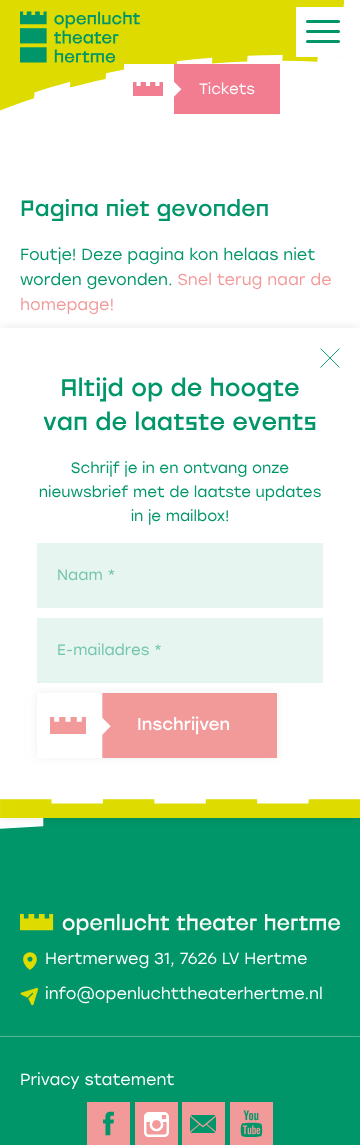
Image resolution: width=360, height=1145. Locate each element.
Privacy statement (97, 1079)
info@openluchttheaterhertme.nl (184, 993)
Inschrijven (183, 726)
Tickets (227, 89)
